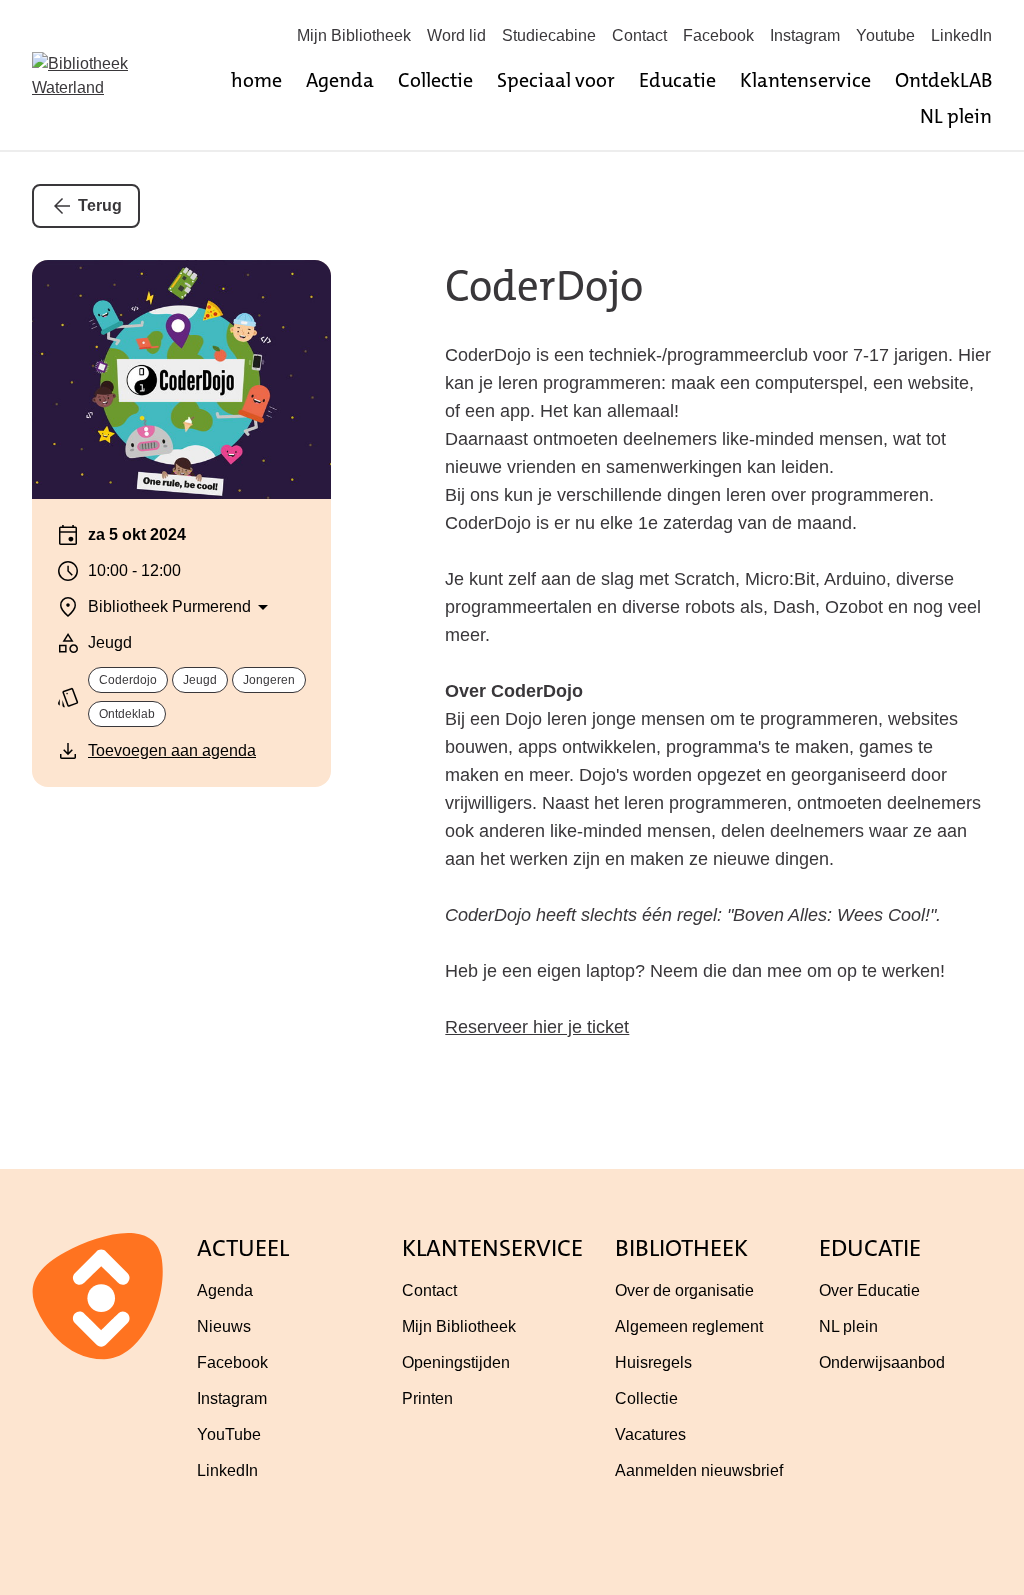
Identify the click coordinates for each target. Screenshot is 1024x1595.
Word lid (456, 35)
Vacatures (650, 1434)
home (256, 80)
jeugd (200, 680)
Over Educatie (869, 1290)
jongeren (269, 680)
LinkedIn (961, 35)
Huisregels (653, 1362)
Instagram (805, 35)
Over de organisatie (684, 1290)
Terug (100, 205)
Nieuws (224, 1326)
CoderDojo (544, 286)
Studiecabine (549, 35)
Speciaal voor (556, 80)
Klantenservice (805, 80)
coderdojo (128, 680)
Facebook (718, 35)
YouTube (229, 1434)
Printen (427, 1398)
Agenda (340, 80)
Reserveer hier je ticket (537, 1027)
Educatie (677, 80)
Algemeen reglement (689, 1326)
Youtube (885, 35)
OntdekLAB (943, 80)
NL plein (956, 116)
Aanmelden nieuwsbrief (699, 1470)
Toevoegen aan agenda (172, 750)
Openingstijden (456, 1362)
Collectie (435, 80)
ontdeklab (127, 714)
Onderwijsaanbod (882, 1362)
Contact (639, 35)
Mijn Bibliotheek (354, 35)
